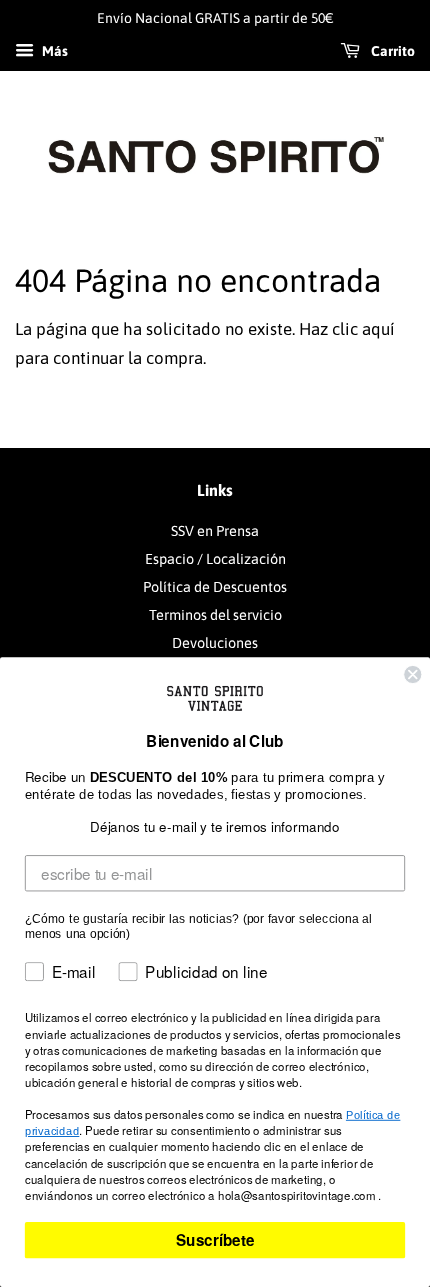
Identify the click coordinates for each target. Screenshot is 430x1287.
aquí (378, 329)
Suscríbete (215, 1240)
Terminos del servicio (215, 615)
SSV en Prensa (215, 531)
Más (53, 51)
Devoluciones (215, 643)
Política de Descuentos (215, 587)
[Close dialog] (412, 674)
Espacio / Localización (215, 559)
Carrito (391, 51)
